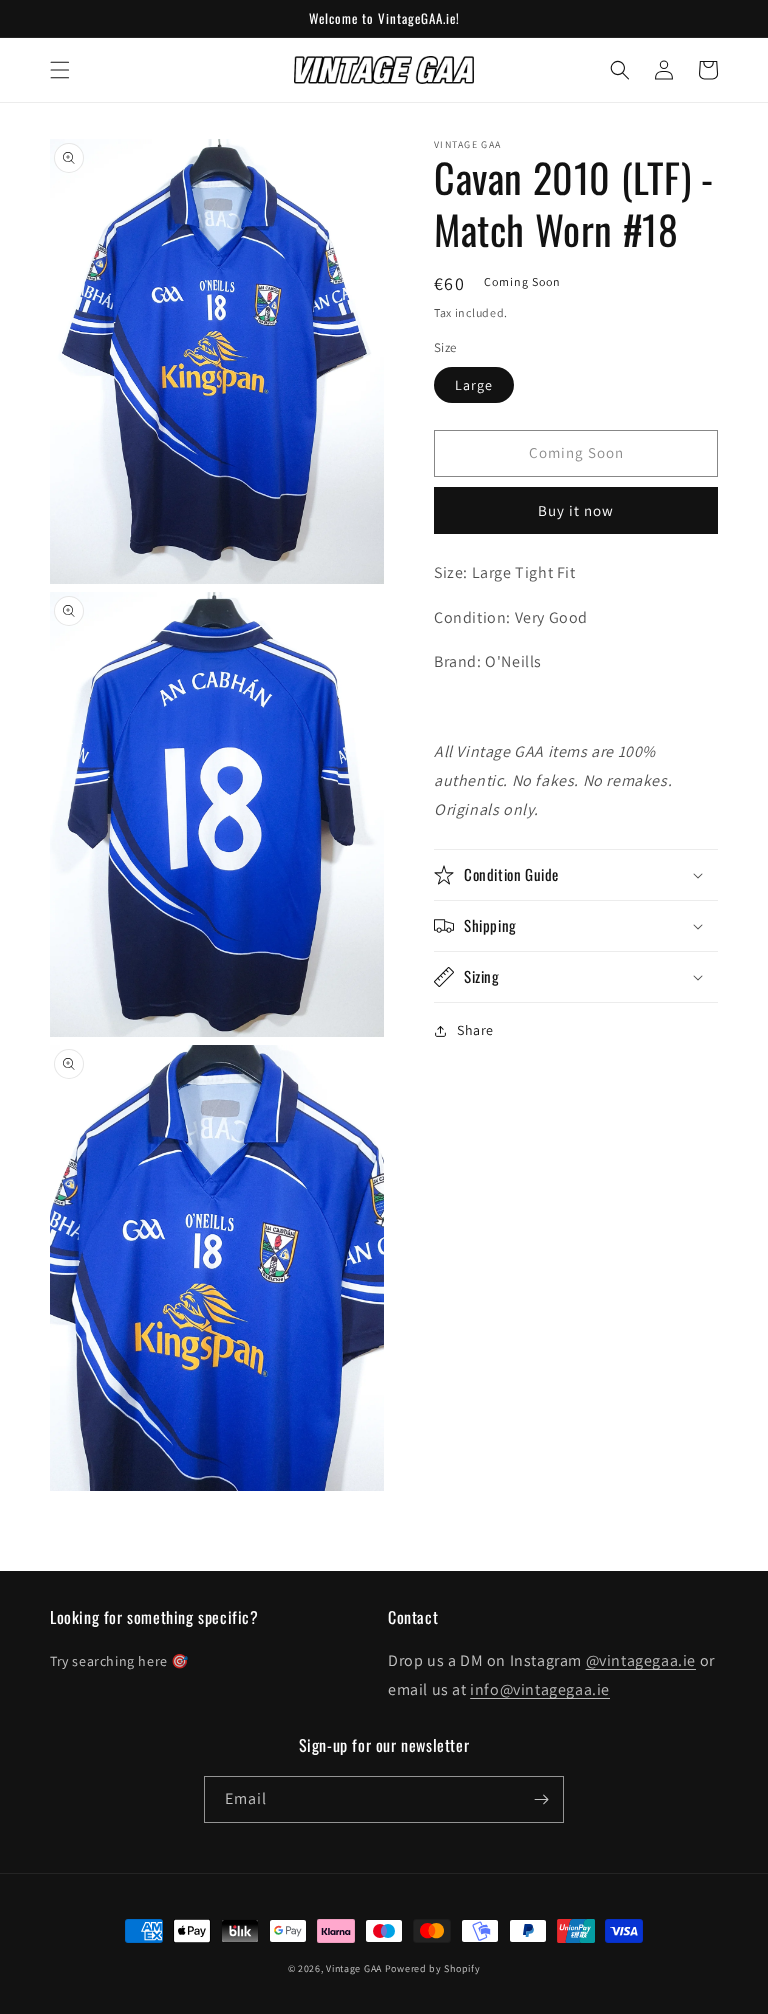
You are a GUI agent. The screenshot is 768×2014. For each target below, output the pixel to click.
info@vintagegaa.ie (540, 1689)
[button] (60, 70)
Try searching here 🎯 (119, 1661)
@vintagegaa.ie (641, 1660)
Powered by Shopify (433, 1968)
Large (474, 385)
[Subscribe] (541, 1799)
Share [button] (475, 1030)
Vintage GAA (354, 1968)
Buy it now (576, 510)
